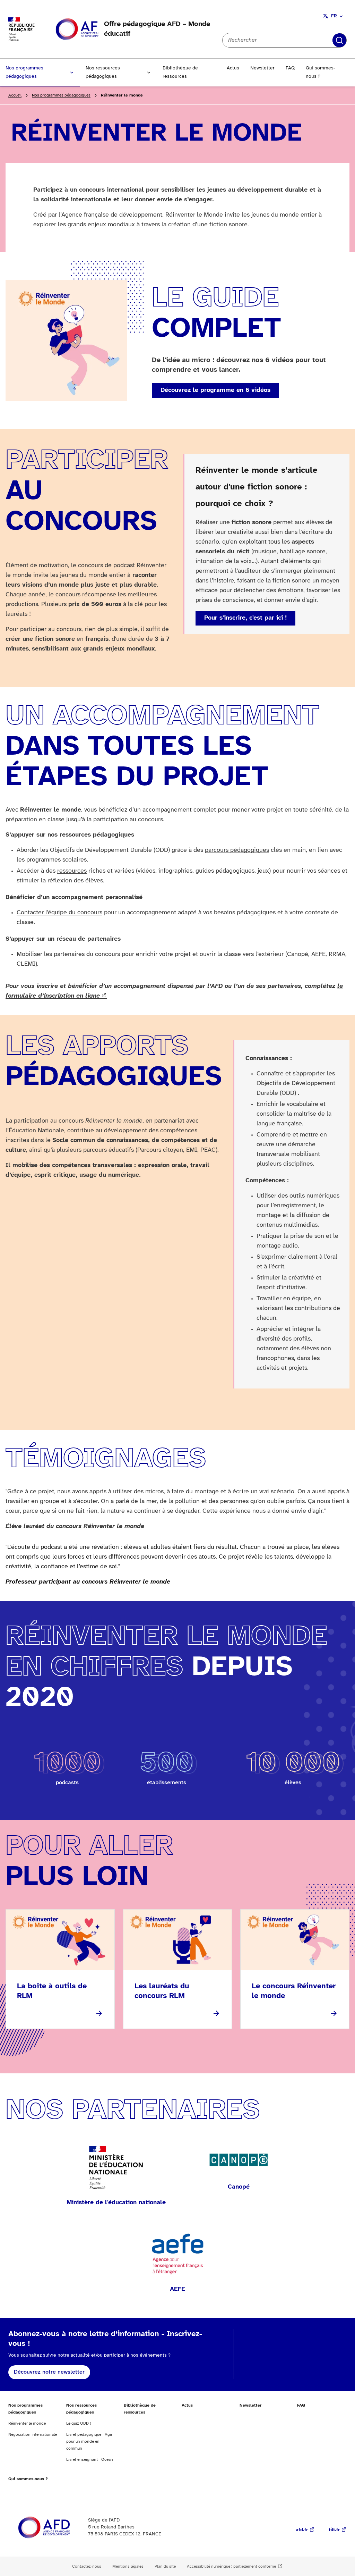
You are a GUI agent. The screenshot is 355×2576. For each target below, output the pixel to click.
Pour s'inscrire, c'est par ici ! (245, 618)
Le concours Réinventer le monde (294, 1991)
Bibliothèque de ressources (180, 72)
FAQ (290, 68)
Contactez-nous (87, 2566)
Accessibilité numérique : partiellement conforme (231, 2566)
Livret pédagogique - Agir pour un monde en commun (89, 2441)
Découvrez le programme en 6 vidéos (215, 390)
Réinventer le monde (27, 2423)
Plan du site (165, 2566)
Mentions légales (128, 2566)
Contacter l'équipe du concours (59, 913)
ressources (72, 871)
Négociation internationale (33, 2435)
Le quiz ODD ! (79, 2423)
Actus (233, 68)
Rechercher (339, 40)
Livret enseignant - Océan (90, 2460)
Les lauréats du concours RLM (162, 1991)
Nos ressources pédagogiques (103, 72)
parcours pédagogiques (237, 850)
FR (334, 16)
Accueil (15, 95)
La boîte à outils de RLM (52, 1991)
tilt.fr (334, 2530)
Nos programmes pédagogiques (24, 72)
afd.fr (302, 2530)
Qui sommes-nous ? (321, 72)
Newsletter (262, 68)
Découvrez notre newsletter (49, 2372)
